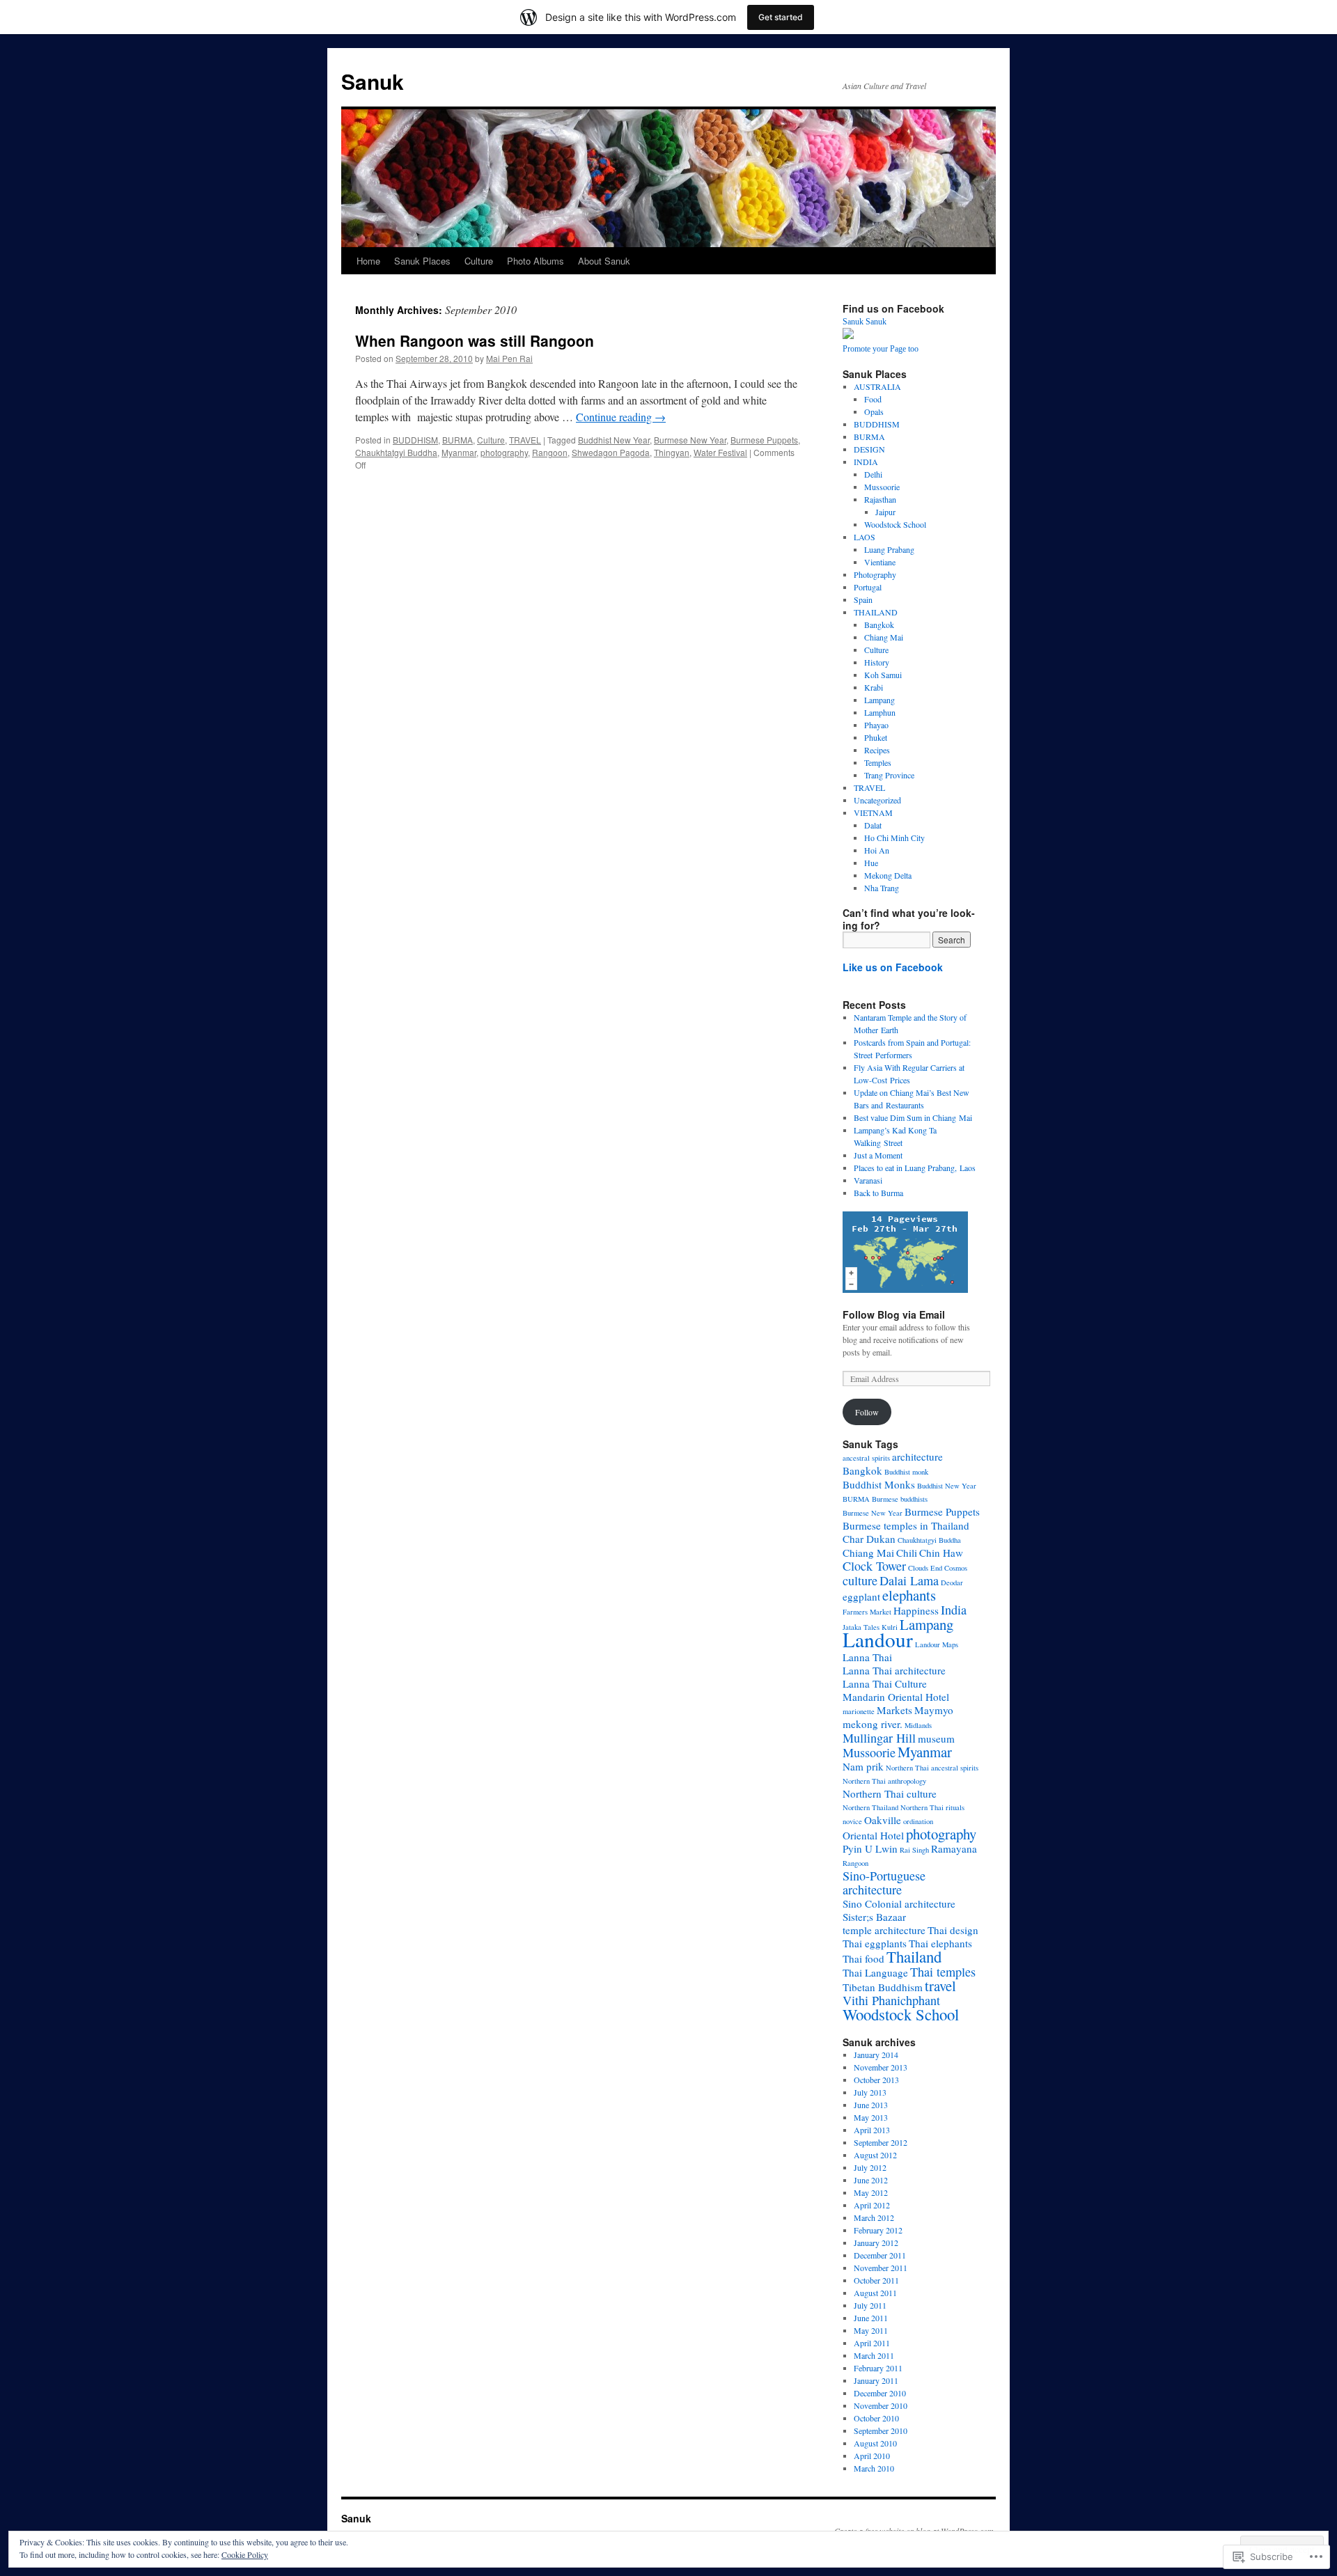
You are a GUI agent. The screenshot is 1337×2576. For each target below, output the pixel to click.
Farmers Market (867, 1612)
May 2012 (871, 2192)
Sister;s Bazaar (874, 1917)
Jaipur (885, 512)
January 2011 (876, 2380)
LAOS (865, 537)
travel (940, 1986)
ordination (918, 1821)
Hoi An (877, 850)
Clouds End (925, 1568)
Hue (871, 863)
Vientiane (880, 562)
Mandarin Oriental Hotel (896, 1697)
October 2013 (876, 2080)
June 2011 (871, 2318)
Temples (878, 762)
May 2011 (871, 2330)
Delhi (873, 474)
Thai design (953, 1930)
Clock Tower (874, 1566)
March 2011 (874, 2355)
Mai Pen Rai (509, 358)
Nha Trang (882, 888)
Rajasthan (880, 499)
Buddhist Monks (879, 1484)
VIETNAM (873, 812)
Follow (867, 1412)
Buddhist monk (906, 1472)
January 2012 (876, 2243)
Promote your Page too (881, 349)
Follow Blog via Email (894, 1314)
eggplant (861, 1596)
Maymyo (934, 1710)
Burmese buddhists (900, 1499)
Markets (894, 1710)
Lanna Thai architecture (894, 1670)
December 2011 (880, 2255)
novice (852, 1821)
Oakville (883, 1820)
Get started (781, 17)
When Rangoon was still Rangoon (475, 340)
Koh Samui (883, 675)
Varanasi (868, 1180)
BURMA (458, 440)
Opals (874, 411)
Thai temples (943, 1972)
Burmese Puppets (764, 440)
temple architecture (884, 1930)
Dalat (873, 825)
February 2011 (878, 2368)
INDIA (866, 462)
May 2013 (871, 2117)
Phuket (876, 737)
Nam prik (863, 1766)
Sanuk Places (422, 261)
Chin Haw (941, 1553)
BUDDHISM (415, 440)
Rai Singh (914, 1850)
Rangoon (550, 452)
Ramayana (954, 1848)
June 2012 (871, 2180)
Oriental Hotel (873, 1835)
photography (504, 452)
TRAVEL (525, 440)
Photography (875, 574)
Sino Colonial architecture (899, 1903)
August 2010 (875, 2443)
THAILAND (876, 612)
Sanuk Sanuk (865, 322)
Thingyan (672, 452)
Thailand (914, 1956)
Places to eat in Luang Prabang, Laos (915, 1168)
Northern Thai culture (890, 1793)
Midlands (918, 1725)
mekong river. (873, 1724)
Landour (878, 1639)
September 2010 (881, 2430)
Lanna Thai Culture (885, 1683)
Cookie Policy (245, 2554)
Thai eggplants (875, 1943)
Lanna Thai (867, 1657)
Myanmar (459, 452)
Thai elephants (940, 1943)
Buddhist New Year (614, 440)
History (877, 662)
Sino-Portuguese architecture (884, 1883)
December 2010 (880, 2393)
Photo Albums (535, 261)
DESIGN (869, 449)
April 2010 (872, 2456)
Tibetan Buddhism (883, 1987)
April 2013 (872, 2130)
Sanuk (373, 81)
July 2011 (870, 2305)
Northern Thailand (870, 1807)
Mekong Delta (888, 875)
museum (936, 1738)
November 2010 (881, 2405)
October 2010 (876, 2418)
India (954, 1610)
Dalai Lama (909, 1580)
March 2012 (874, 2217)
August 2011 (875, 2293)
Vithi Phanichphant (891, 2000)
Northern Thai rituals (932, 1807)
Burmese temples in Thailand (906, 1525)
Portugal (868, 587)
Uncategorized (877, 800)
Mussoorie (882, 487)
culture (860, 1580)
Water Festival (720, 452)
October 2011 (876, 2280)
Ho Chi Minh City (894, 838)
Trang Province (889, 775)
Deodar (952, 1582)
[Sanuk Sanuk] (848, 336)
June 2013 (871, 2105)
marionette (859, 1711)
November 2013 (881, 2067)
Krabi (874, 687)
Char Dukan (869, 1539)
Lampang (879, 700)
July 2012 (870, 2167)
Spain (863, 599)
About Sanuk (604, 261)
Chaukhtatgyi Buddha (396, 452)
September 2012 (881, 2142)
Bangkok (879, 625)
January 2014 (876, 2055)
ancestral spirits (866, 1458)
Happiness (916, 1610)
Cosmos (956, 1568)
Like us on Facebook (893, 967)
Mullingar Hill (879, 1738)
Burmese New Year (690, 440)
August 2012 (875, 2155)
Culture (479, 261)
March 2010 (874, 2468)
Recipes (877, 750)
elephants (909, 1595)
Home (368, 261)
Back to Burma (878, 1193)
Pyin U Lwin (870, 1848)
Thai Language (875, 1972)
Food (873, 399)
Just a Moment (878, 1155)
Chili (907, 1553)
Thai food (863, 1958)
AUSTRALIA (877, 386)
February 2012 (878, 2230)
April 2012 (872, 2205)
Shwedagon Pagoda (611, 452)
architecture (917, 1456)
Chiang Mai (884, 637)
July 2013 (870, 2092)
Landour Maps (937, 1644)
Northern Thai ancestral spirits (932, 1768)
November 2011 (881, 2268)
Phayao (876, 725)
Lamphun (880, 712)
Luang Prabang (889, 549)
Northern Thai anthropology (884, 1781)
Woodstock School (895, 524)
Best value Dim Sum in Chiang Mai (913, 1117)
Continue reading (621, 417)
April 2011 (872, 2343)
